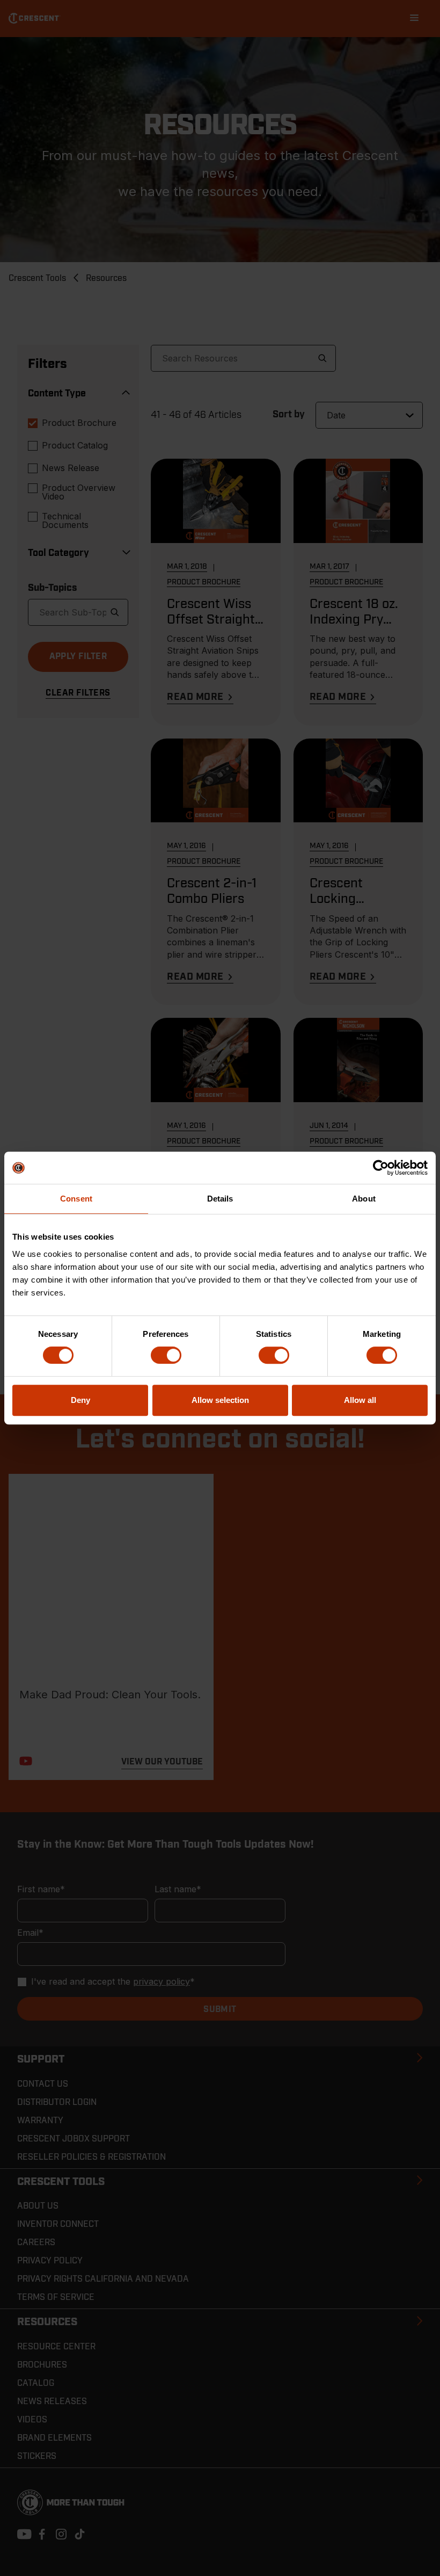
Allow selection (220, 1400)
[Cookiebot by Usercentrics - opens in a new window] (381, 1168)
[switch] (166, 1355)
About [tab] (364, 1199)
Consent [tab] (76, 1199)
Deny (80, 1400)
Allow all (360, 1400)
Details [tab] (220, 1199)
